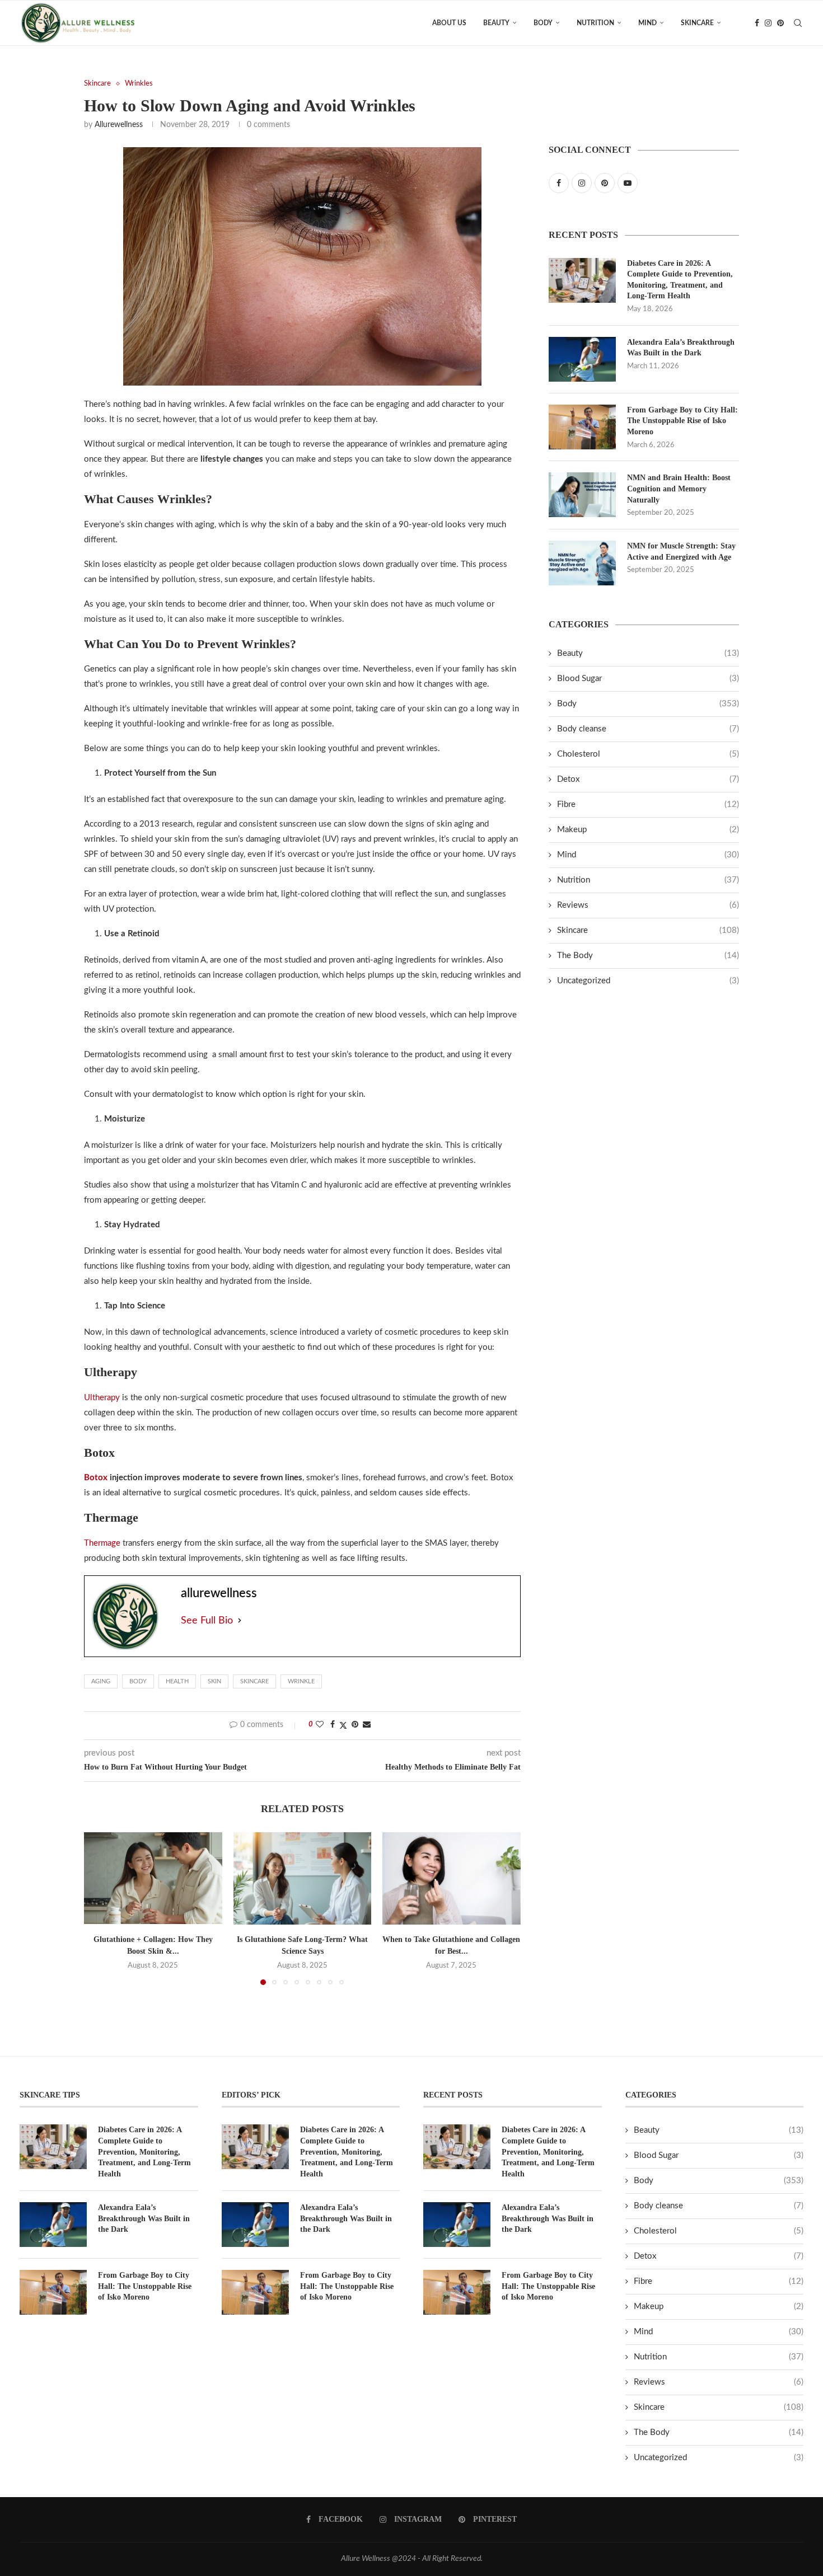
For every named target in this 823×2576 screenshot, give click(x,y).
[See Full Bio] (240, 1621)
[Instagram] (768, 23)
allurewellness (119, 125)
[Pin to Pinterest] (355, 1725)
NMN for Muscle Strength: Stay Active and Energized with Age (681, 552)
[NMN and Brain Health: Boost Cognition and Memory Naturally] (582, 495)
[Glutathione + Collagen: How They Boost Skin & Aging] (153, 1878)
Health (177, 1681)
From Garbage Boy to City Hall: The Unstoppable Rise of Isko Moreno (682, 421)
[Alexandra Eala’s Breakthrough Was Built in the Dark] (582, 359)
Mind (647, 23)
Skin (214, 1681)
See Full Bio (207, 1621)
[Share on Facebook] (333, 1725)
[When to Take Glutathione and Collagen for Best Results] (452, 1878)
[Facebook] (757, 23)
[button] (99, 1908)
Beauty (496, 23)
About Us (449, 23)
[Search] (798, 23)
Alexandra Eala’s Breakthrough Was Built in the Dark (681, 348)
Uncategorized (648, 981)
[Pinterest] (780, 23)
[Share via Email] (367, 1725)
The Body (648, 956)
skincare (254, 1681)
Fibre (648, 804)
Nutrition (595, 23)
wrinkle (301, 1681)
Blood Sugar (648, 679)
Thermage (102, 1543)
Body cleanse (648, 729)
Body (543, 23)
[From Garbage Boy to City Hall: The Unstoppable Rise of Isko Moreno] (582, 427)
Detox (648, 779)
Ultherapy (102, 1398)
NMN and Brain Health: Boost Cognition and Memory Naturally (679, 489)
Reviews (648, 905)
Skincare (697, 23)
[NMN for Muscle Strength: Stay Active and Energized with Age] (582, 563)
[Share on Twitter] (343, 1726)
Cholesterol (648, 754)
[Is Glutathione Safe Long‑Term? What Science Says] (303, 1878)
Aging (101, 1681)
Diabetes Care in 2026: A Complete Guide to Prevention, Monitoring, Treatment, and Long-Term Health (680, 280)
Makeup (648, 830)
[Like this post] (320, 1725)
